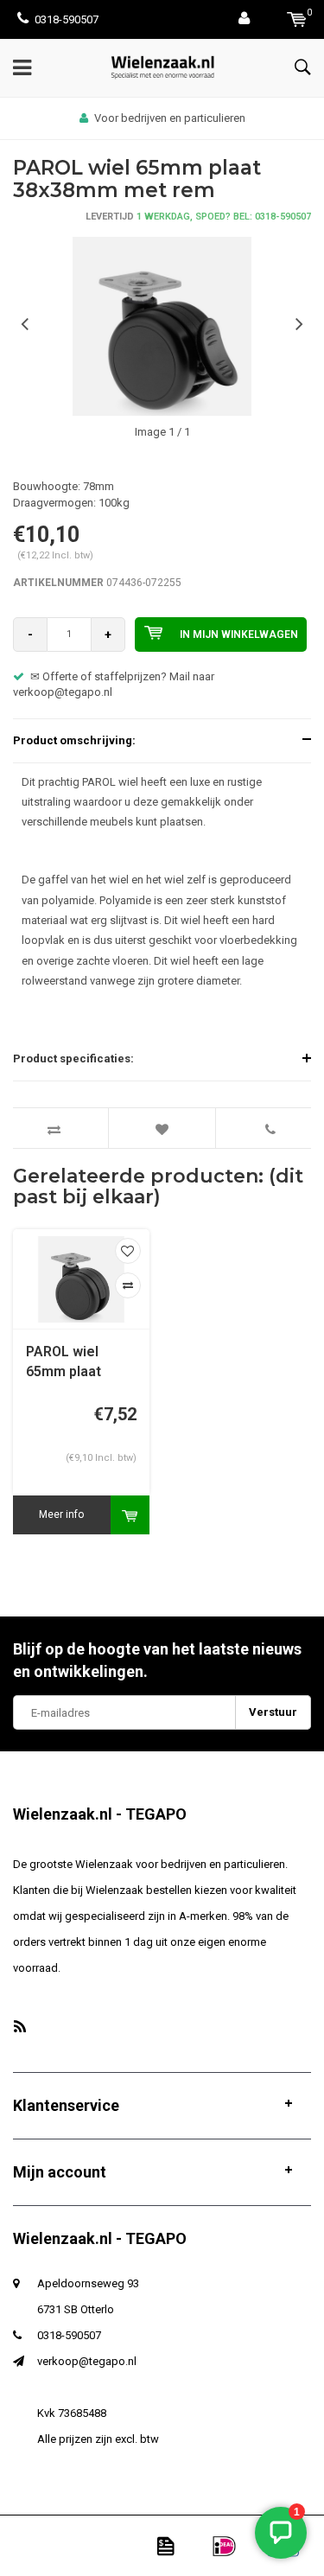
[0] (297, 19)
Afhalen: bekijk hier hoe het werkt (185, 118)
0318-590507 (67, 19)
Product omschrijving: (74, 740)
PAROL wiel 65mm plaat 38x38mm (64, 1363)
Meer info (61, 1514)
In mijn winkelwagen (239, 634)
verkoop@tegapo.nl (87, 2361)
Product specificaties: (73, 1058)
